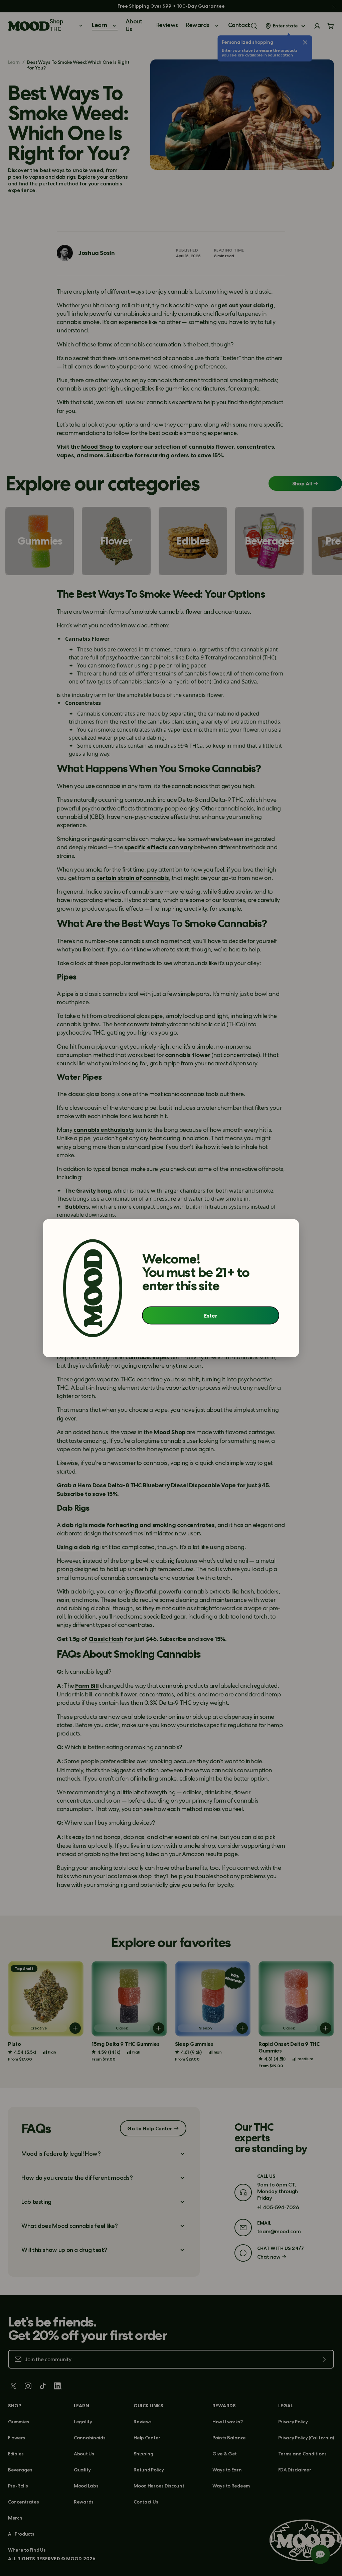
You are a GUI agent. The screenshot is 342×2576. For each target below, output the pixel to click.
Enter (211, 1316)
